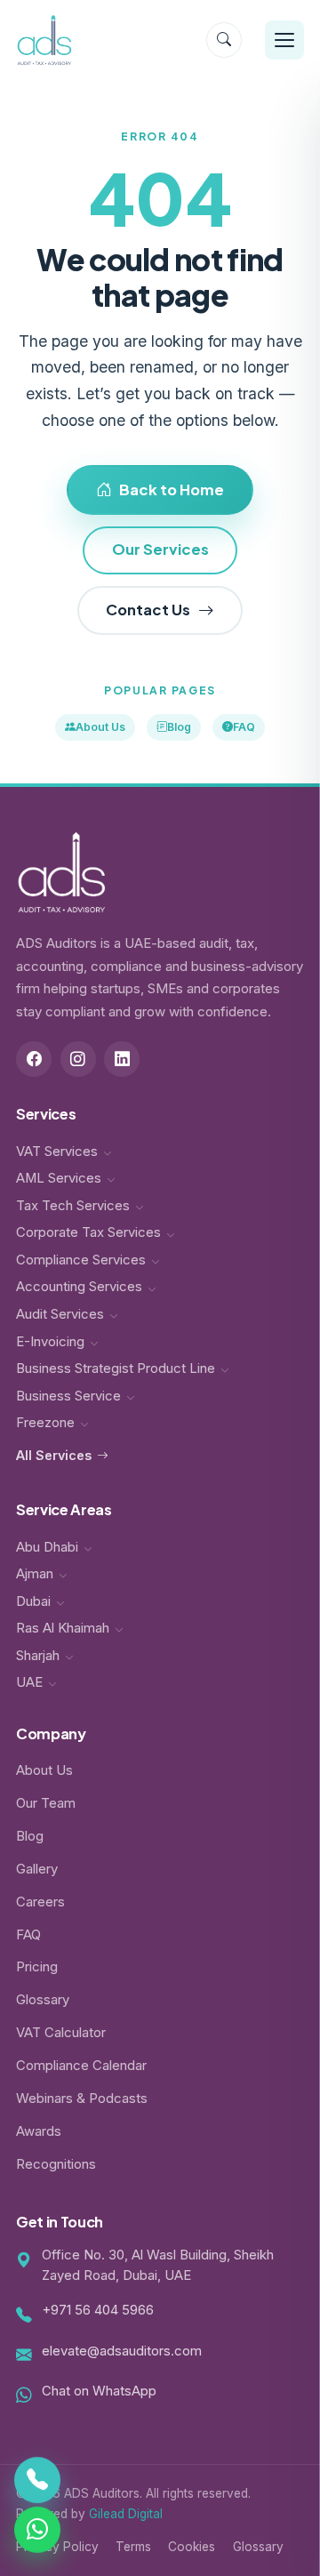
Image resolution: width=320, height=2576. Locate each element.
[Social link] (34, 1059)
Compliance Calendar (81, 2066)
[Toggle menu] (284, 40)
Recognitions (56, 2164)
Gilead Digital (126, 2514)
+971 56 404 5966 (98, 2310)
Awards (39, 2131)
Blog (179, 727)
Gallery (37, 1869)
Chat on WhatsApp (99, 2391)
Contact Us (148, 610)
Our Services (160, 549)
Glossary (43, 2000)
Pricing (37, 1967)
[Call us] (37, 2481)
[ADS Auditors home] (44, 40)
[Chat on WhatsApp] (37, 2529)
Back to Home (172, 490)
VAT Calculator (61, 2033)
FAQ (244, 727)
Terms (133, 2547)
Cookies (192, 2547)
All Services (54, 1455)
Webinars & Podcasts (82, 2099)
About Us (100, 727)
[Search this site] (224, 40)
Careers (40, 1902)
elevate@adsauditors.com (122, 2351)
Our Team (46, 1803)
